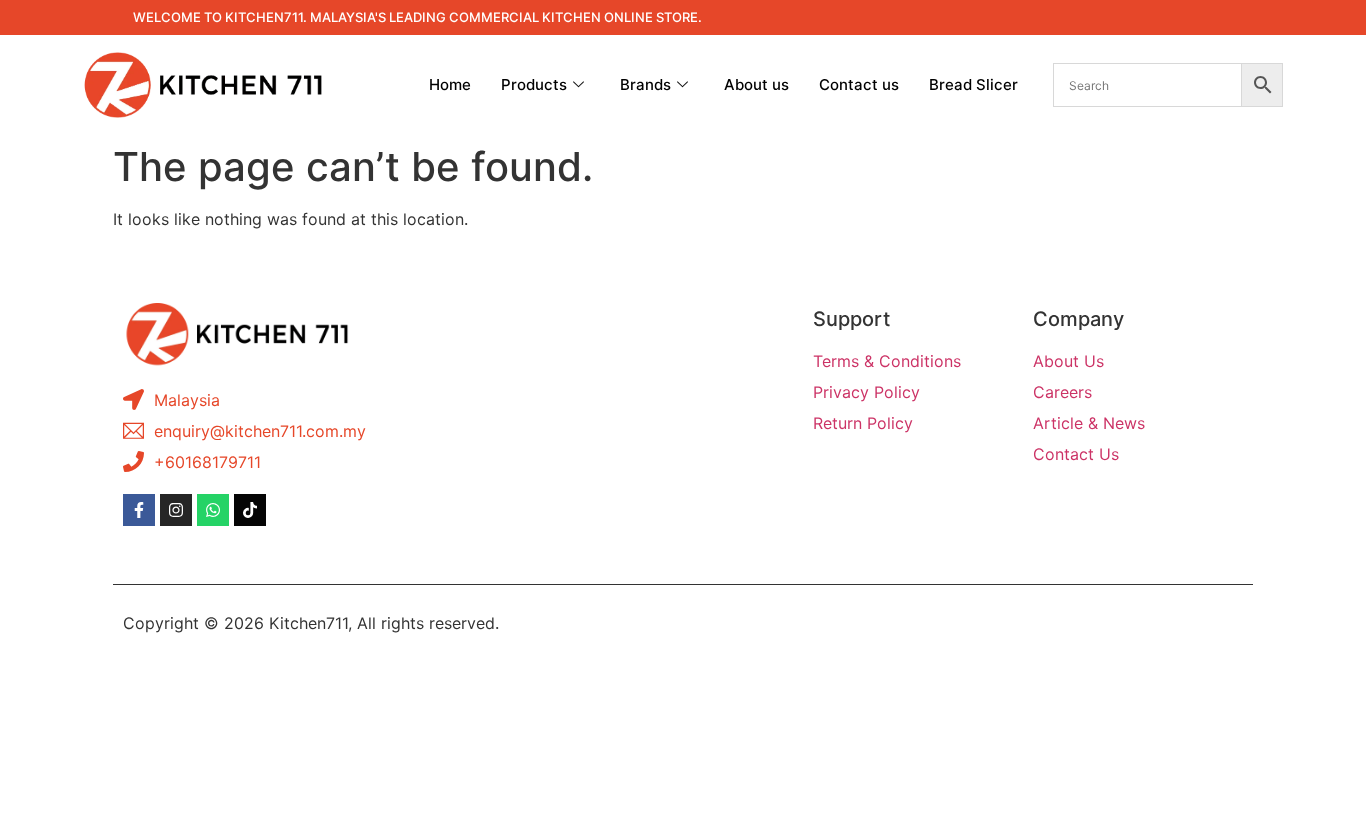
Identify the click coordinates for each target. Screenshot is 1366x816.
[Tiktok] (250, 510)
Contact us (859, 84)
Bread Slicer (973, 84)
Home (450, 84)
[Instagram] (176, 510)
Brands (645, 84)
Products (534, 84)
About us (756, 84)
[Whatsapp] (213, 510)
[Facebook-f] (139, 510)
